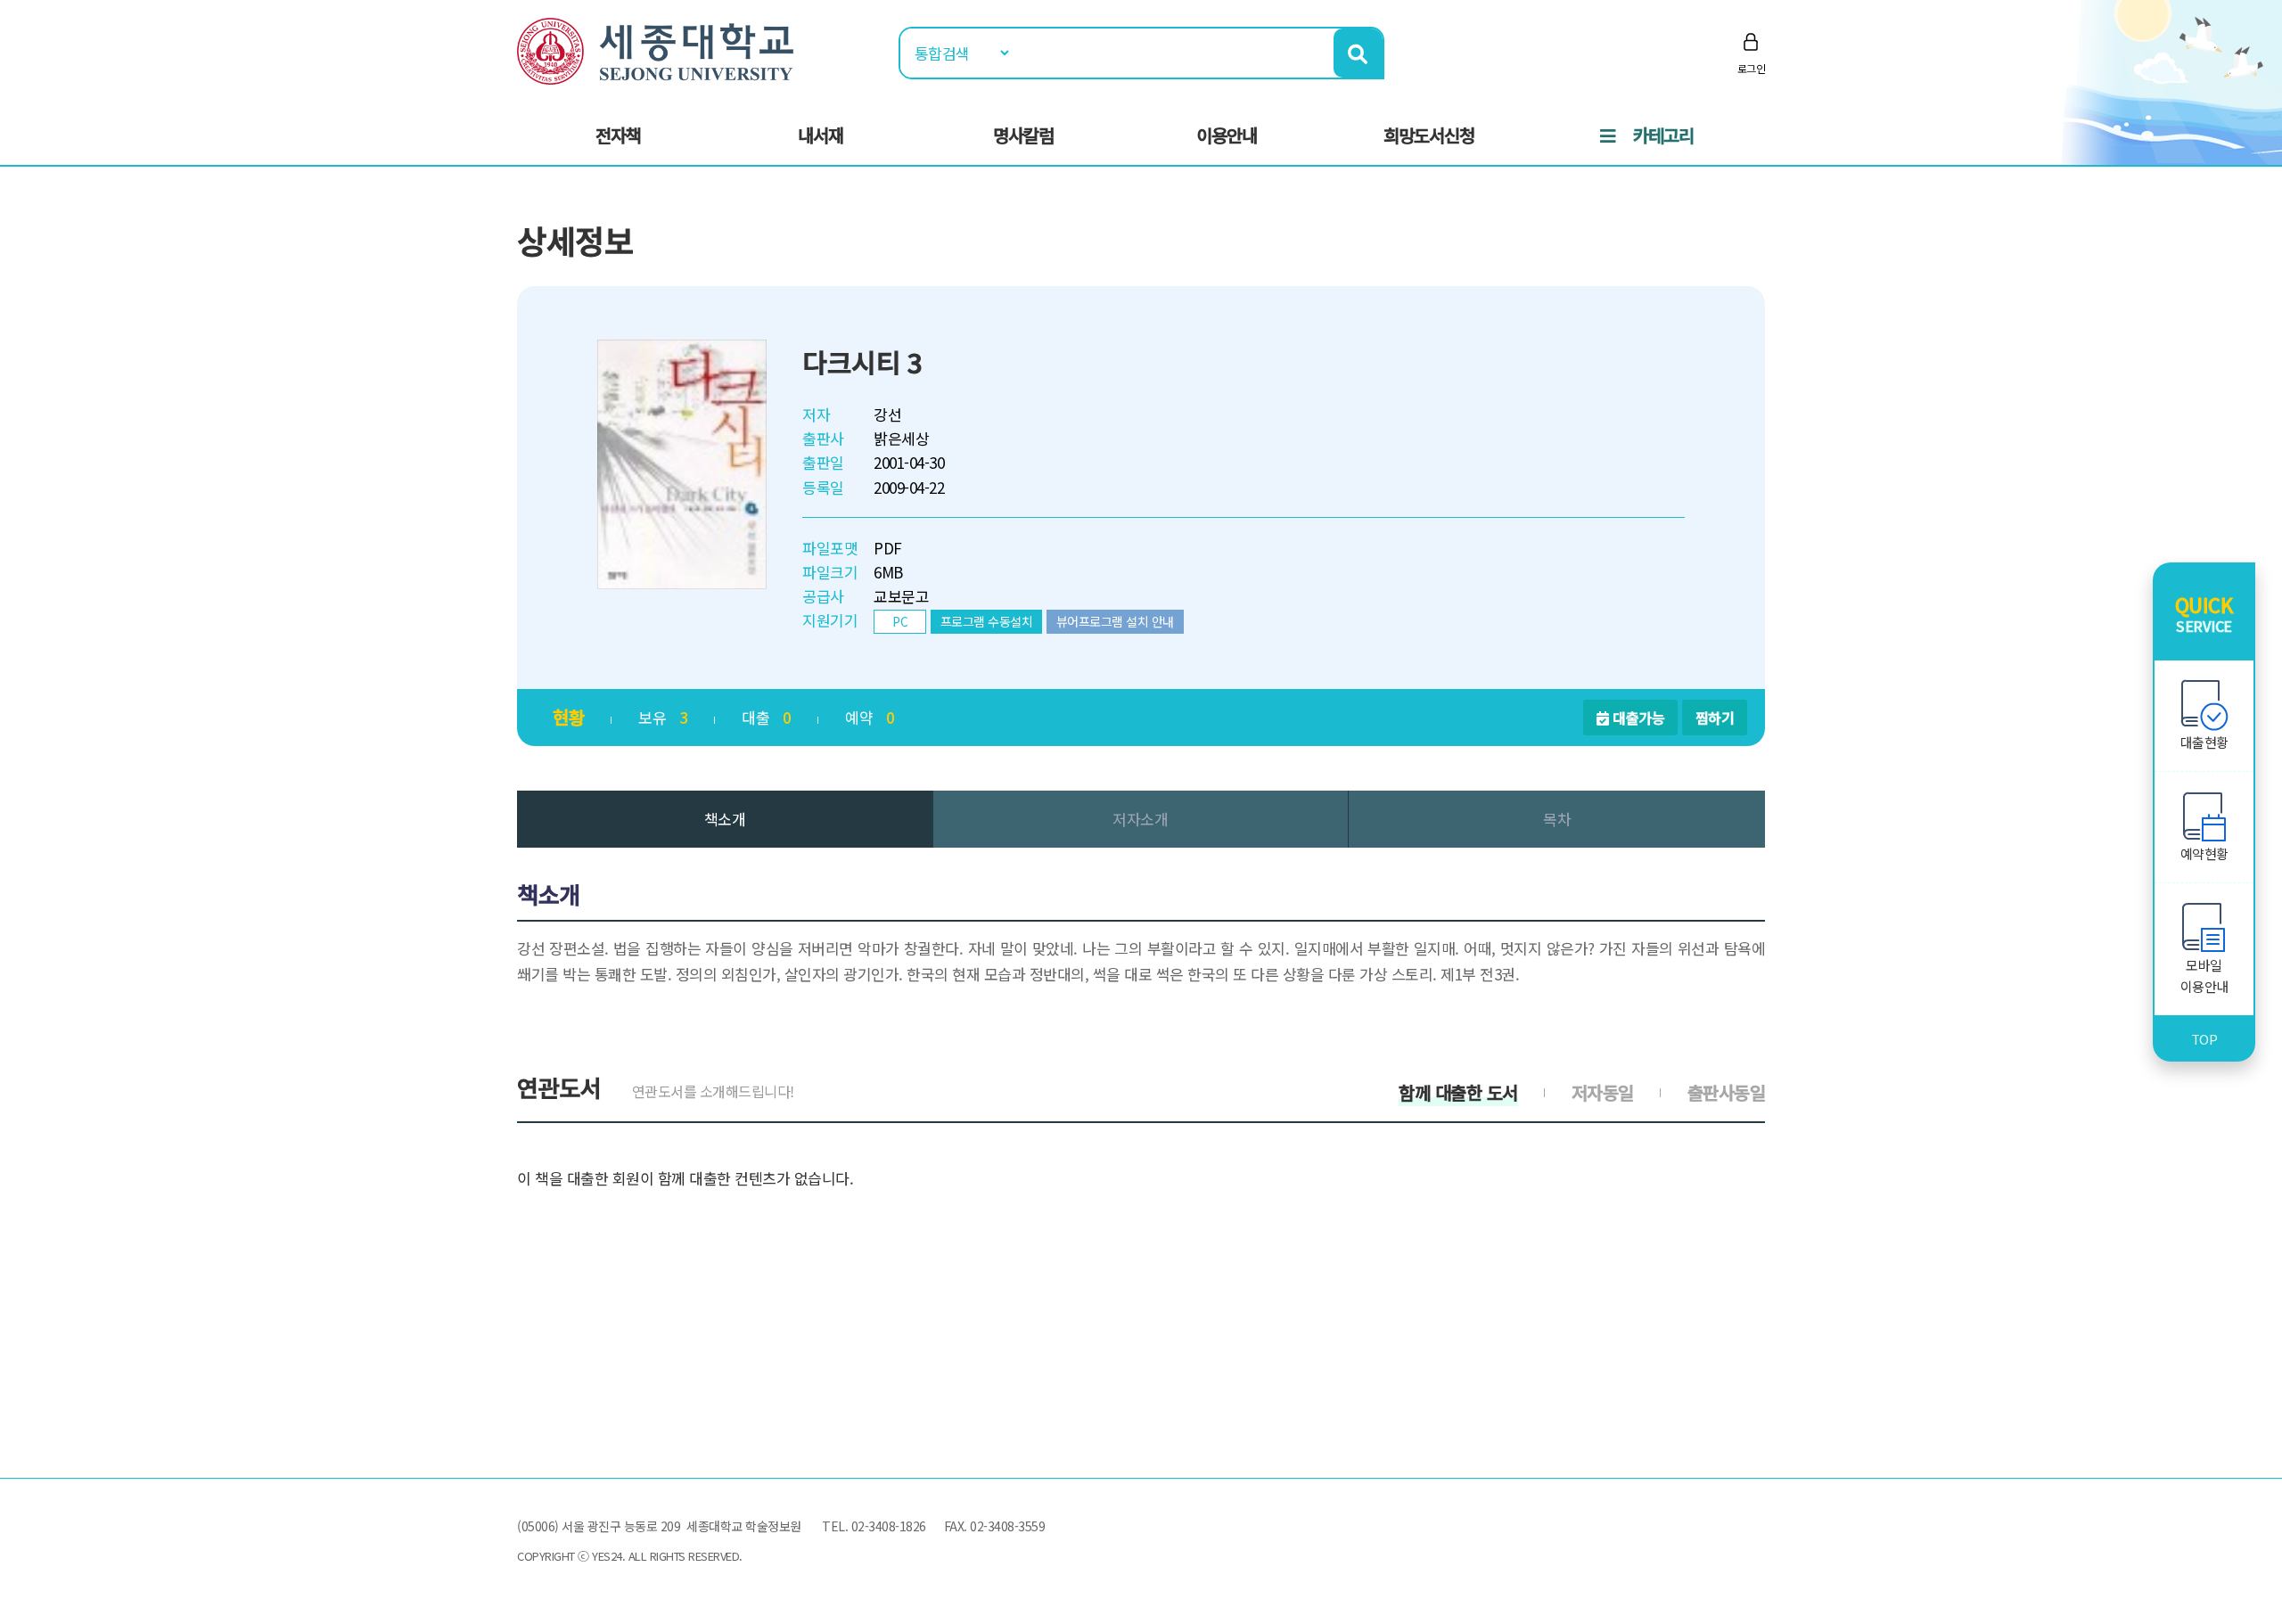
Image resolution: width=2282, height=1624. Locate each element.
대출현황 (2204, 742)
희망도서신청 (1429, 135)
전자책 (618, 135)
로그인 (1752, 68)
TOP (2204, 1039)
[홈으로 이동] (655, 49)
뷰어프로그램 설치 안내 (1115, 621)
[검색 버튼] (1358, 53)
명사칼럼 (1023, 135)
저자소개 (1140, 819)
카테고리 (1663, 135)
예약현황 (2204, 853)
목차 (1557, 819)
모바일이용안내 (2204, 976)
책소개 (725, 819)
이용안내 (1227, 135)
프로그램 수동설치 (987, 621)
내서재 (821, 135)
